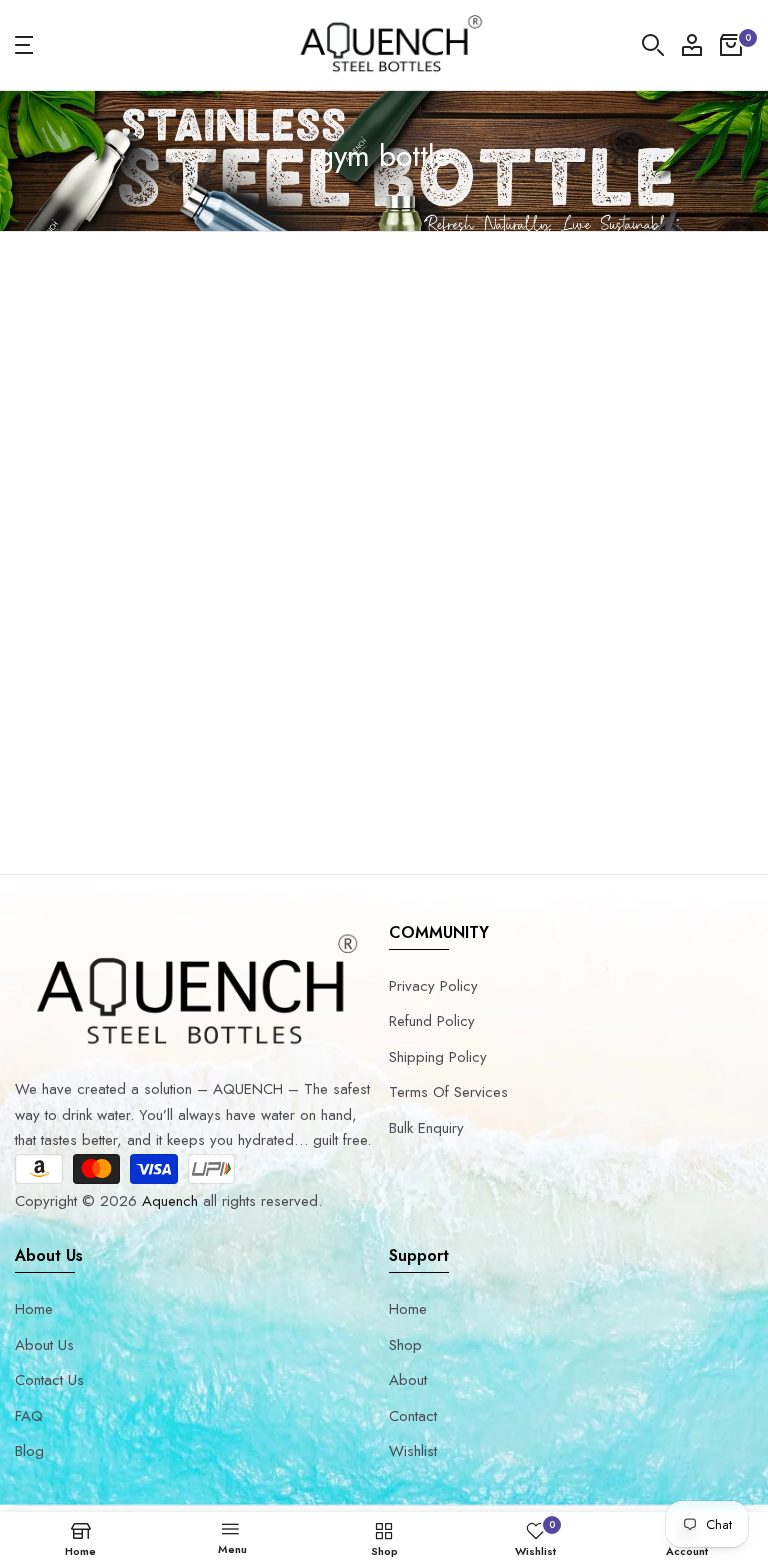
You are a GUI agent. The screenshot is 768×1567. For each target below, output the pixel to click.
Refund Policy (432, 1021)
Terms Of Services (448, 1092)
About (408, 1380)
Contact (413, 1416)
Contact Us (49, 1380)
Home (34, 1309)
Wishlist (413, 1451)
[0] (731, 45)
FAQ (29, 1416)
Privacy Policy (433, 986)
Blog (29, 1451)
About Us (44, 1345)
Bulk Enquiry (426, 1128)
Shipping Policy (438, 1057)
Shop (405, 1345)
